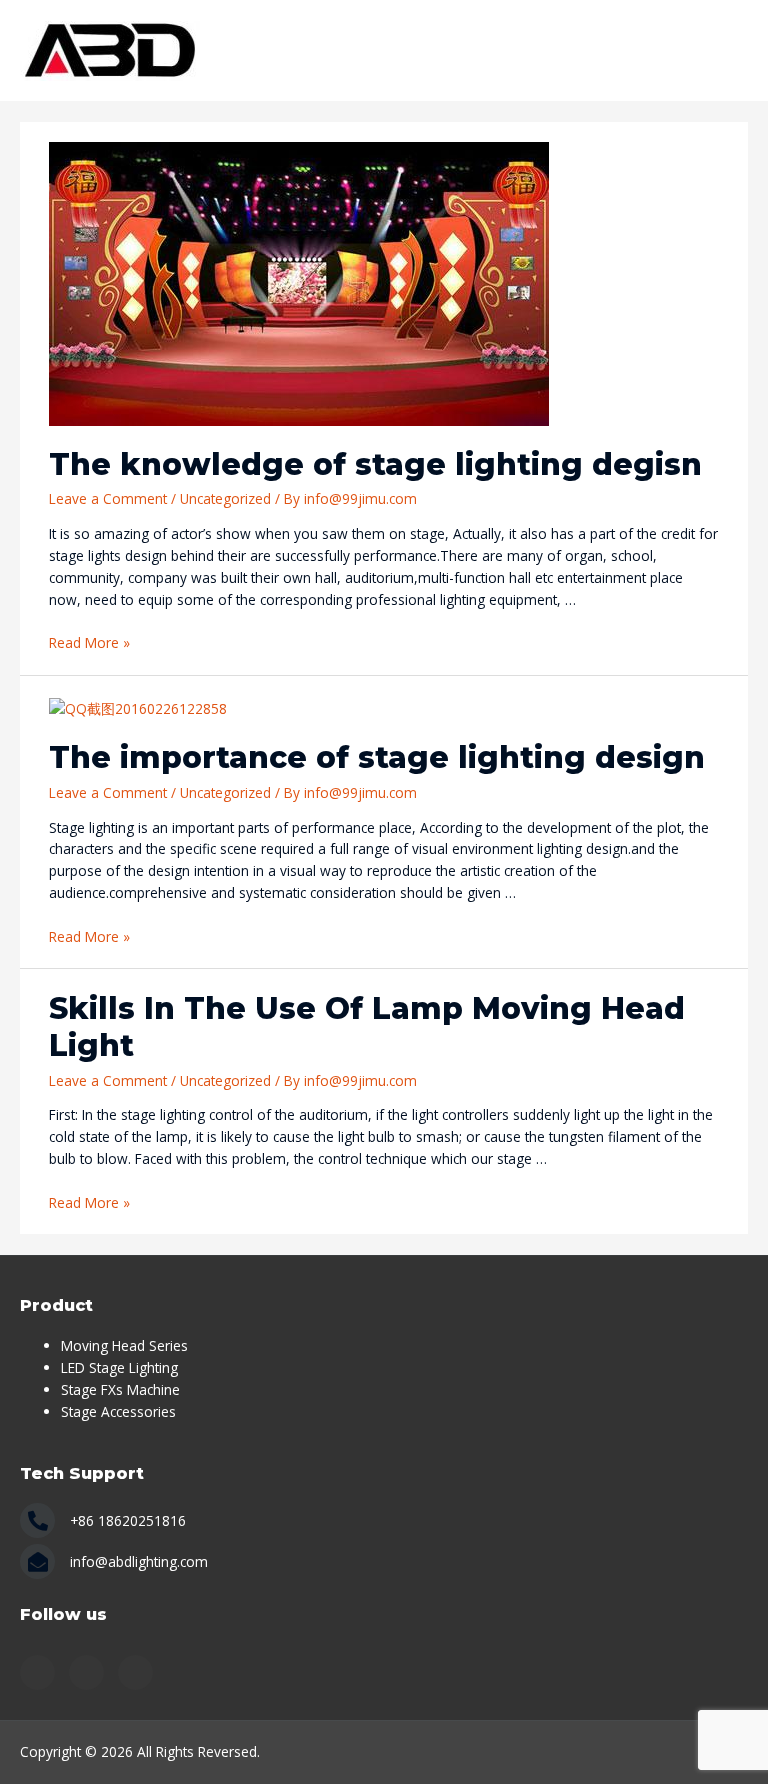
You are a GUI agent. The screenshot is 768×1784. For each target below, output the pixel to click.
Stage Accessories (118, 1411)
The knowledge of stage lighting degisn (375, 464)
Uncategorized (225, 498)
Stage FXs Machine (120, 1389)
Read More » (89, 642)
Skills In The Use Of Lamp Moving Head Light (367, 1027)
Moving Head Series (124, 1345)
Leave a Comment (108, 498)
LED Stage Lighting (119, 1367)
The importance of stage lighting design (377, 757)
